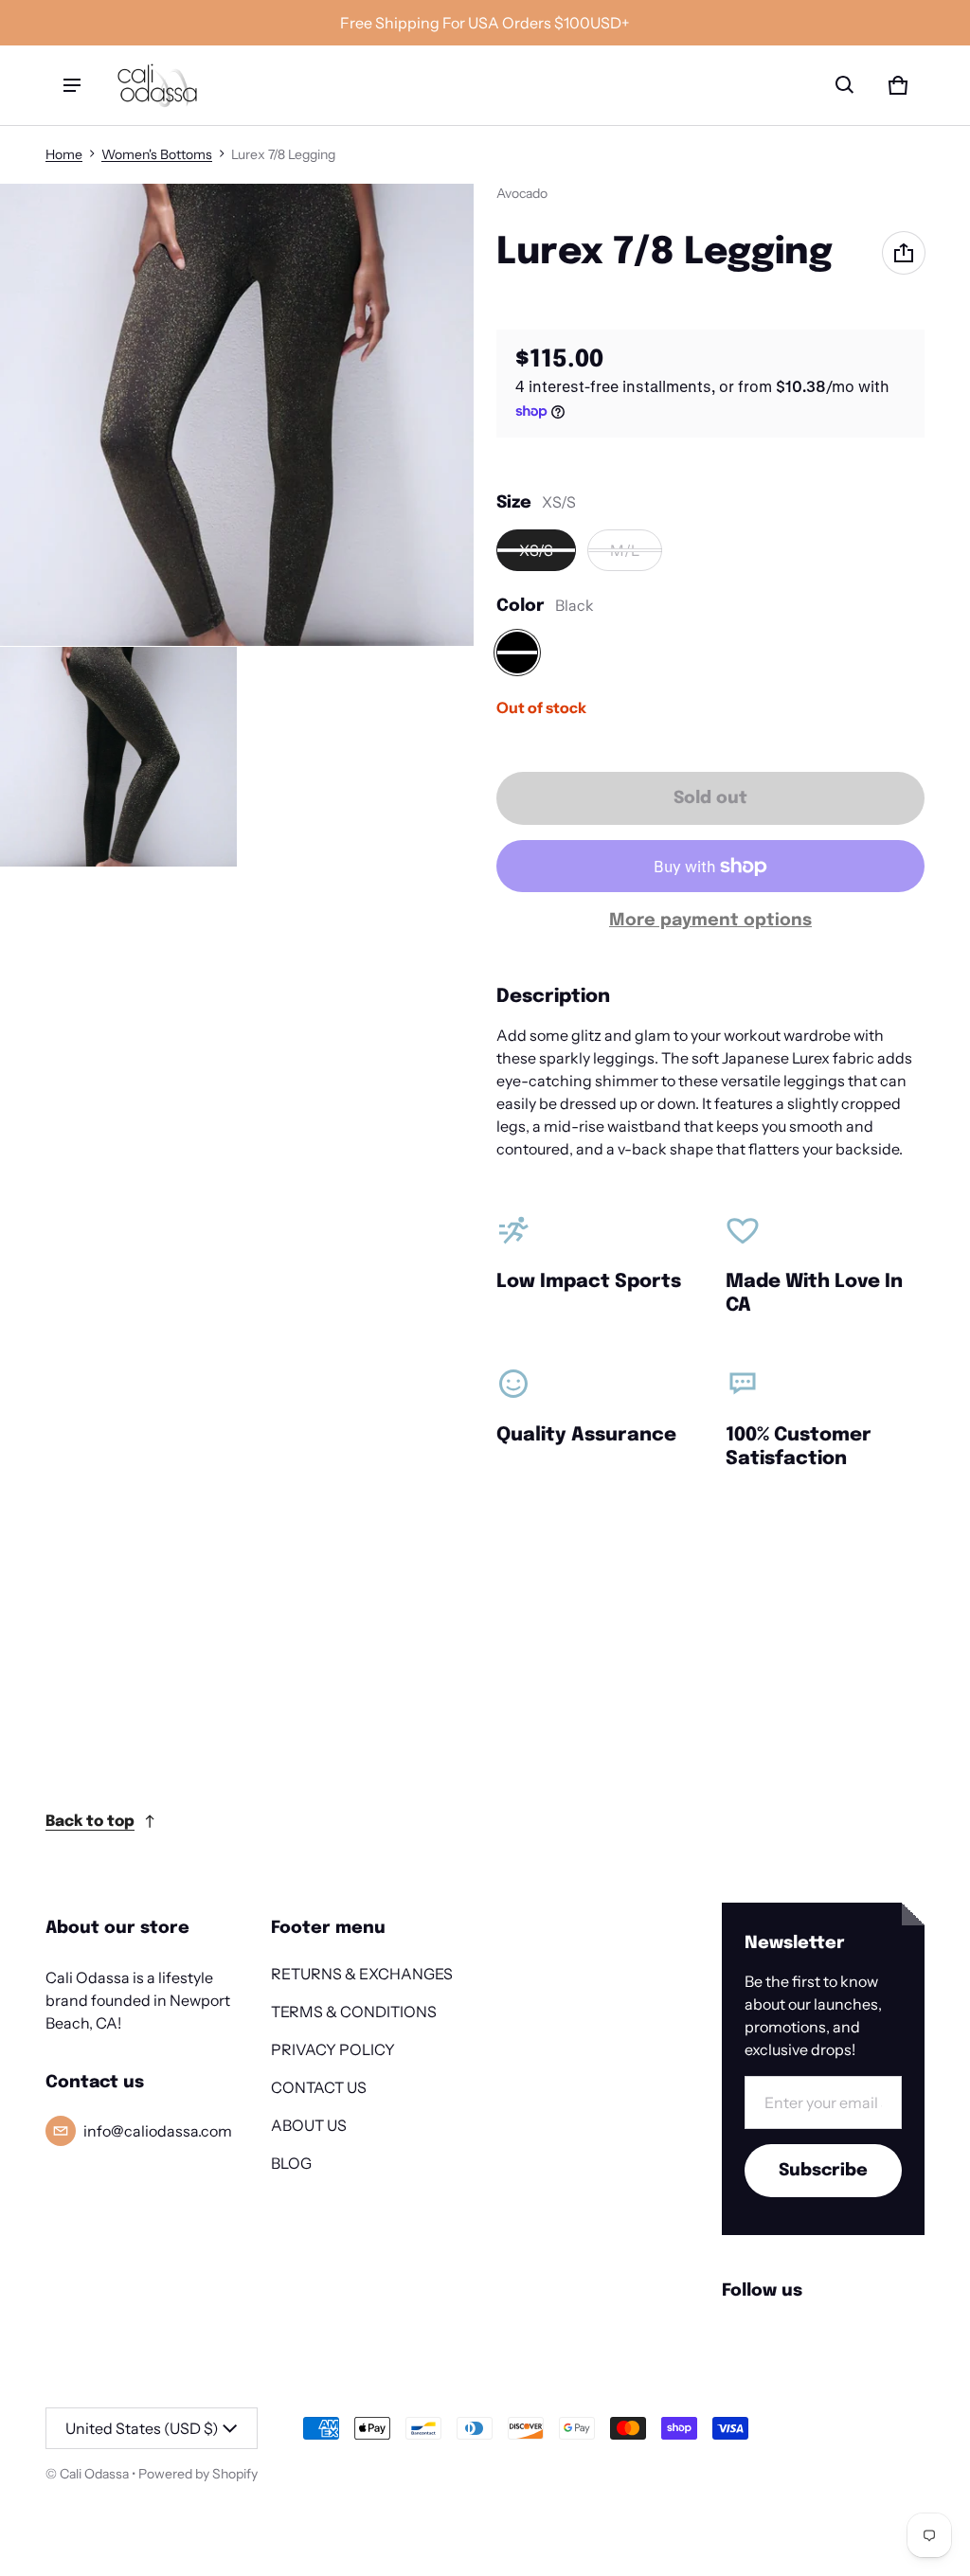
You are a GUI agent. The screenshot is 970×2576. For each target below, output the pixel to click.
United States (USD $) (142, 2428)
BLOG (291, 2163)
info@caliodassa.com (158, 2131)
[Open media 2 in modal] (118, 757)
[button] (845, 85)
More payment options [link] (710, 921)
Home (64, 154)
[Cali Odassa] (157, 85)
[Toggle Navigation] (72, 85)
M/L (625, 550)
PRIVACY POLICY (333, 2049)
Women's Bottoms (157, 154)
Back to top (90, 1822)
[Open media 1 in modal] (237, 415)
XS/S (536, 550)
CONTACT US (319, 2087)
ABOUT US (309, 2125)
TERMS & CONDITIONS (354, 2012)
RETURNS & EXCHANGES (362, 1974)
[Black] (517, 653)
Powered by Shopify (198, 2474)
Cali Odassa (94, 2474)
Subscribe (823, 2171)
